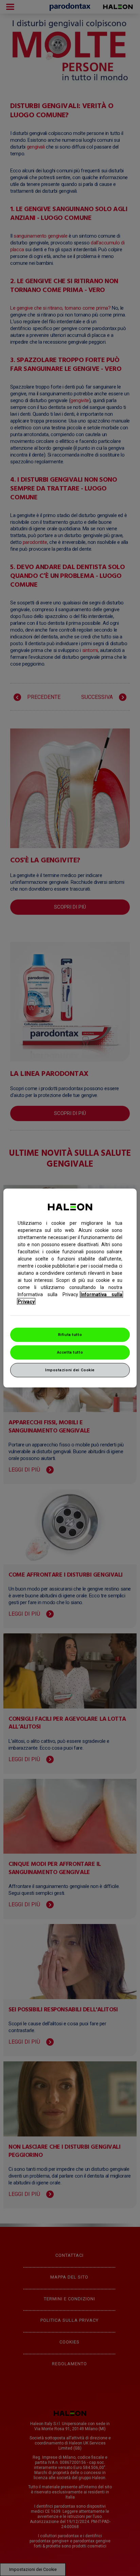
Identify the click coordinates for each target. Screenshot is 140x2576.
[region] (70, 1288)
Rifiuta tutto (70, 1335)
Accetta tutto (70, 1352)
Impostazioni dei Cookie (70, 1370)
